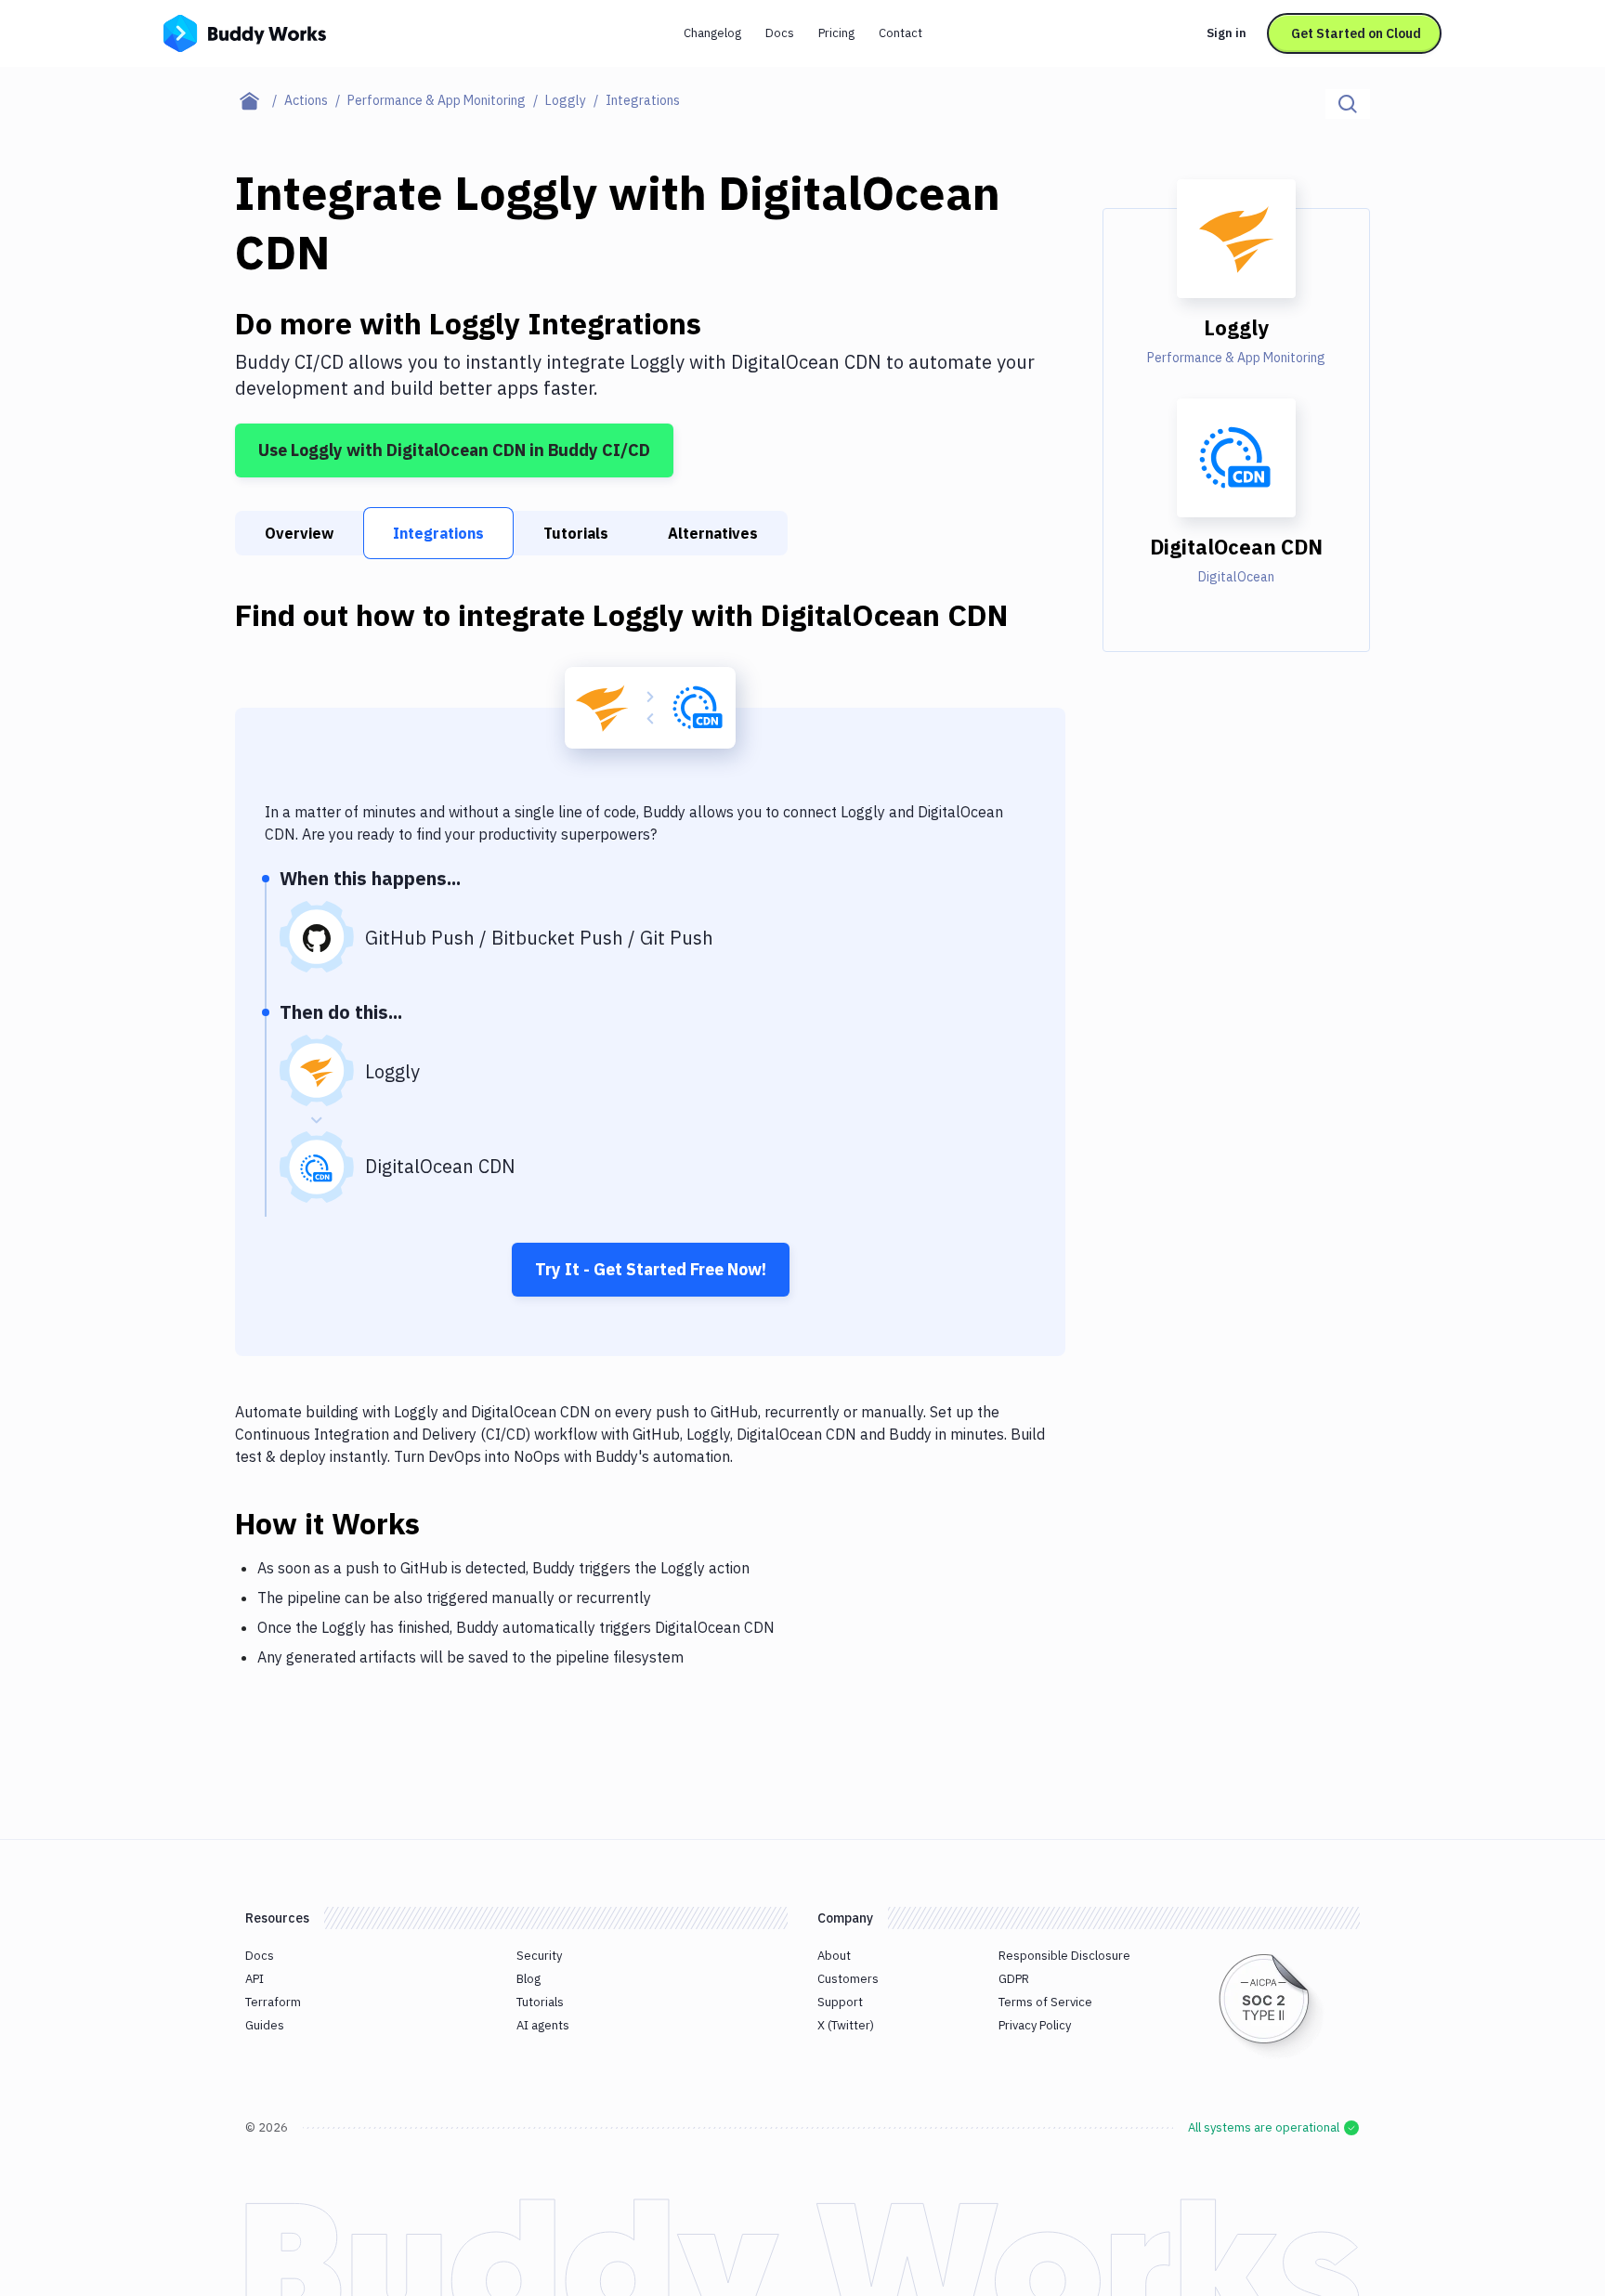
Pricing (836, 33)
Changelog (712, 33)
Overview (299, 533)
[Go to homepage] (245, 32)
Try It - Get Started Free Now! (651, 1269)
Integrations (438, 533)
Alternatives (713, 533)
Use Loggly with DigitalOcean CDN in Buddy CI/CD (454, 450)
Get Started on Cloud (1356, 33)
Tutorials (576, 533)
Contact (900, 33)
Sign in (1227, 33)
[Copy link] (442, 1523)
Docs (780, 33)
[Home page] (260, 100)
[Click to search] (1348, 104)
